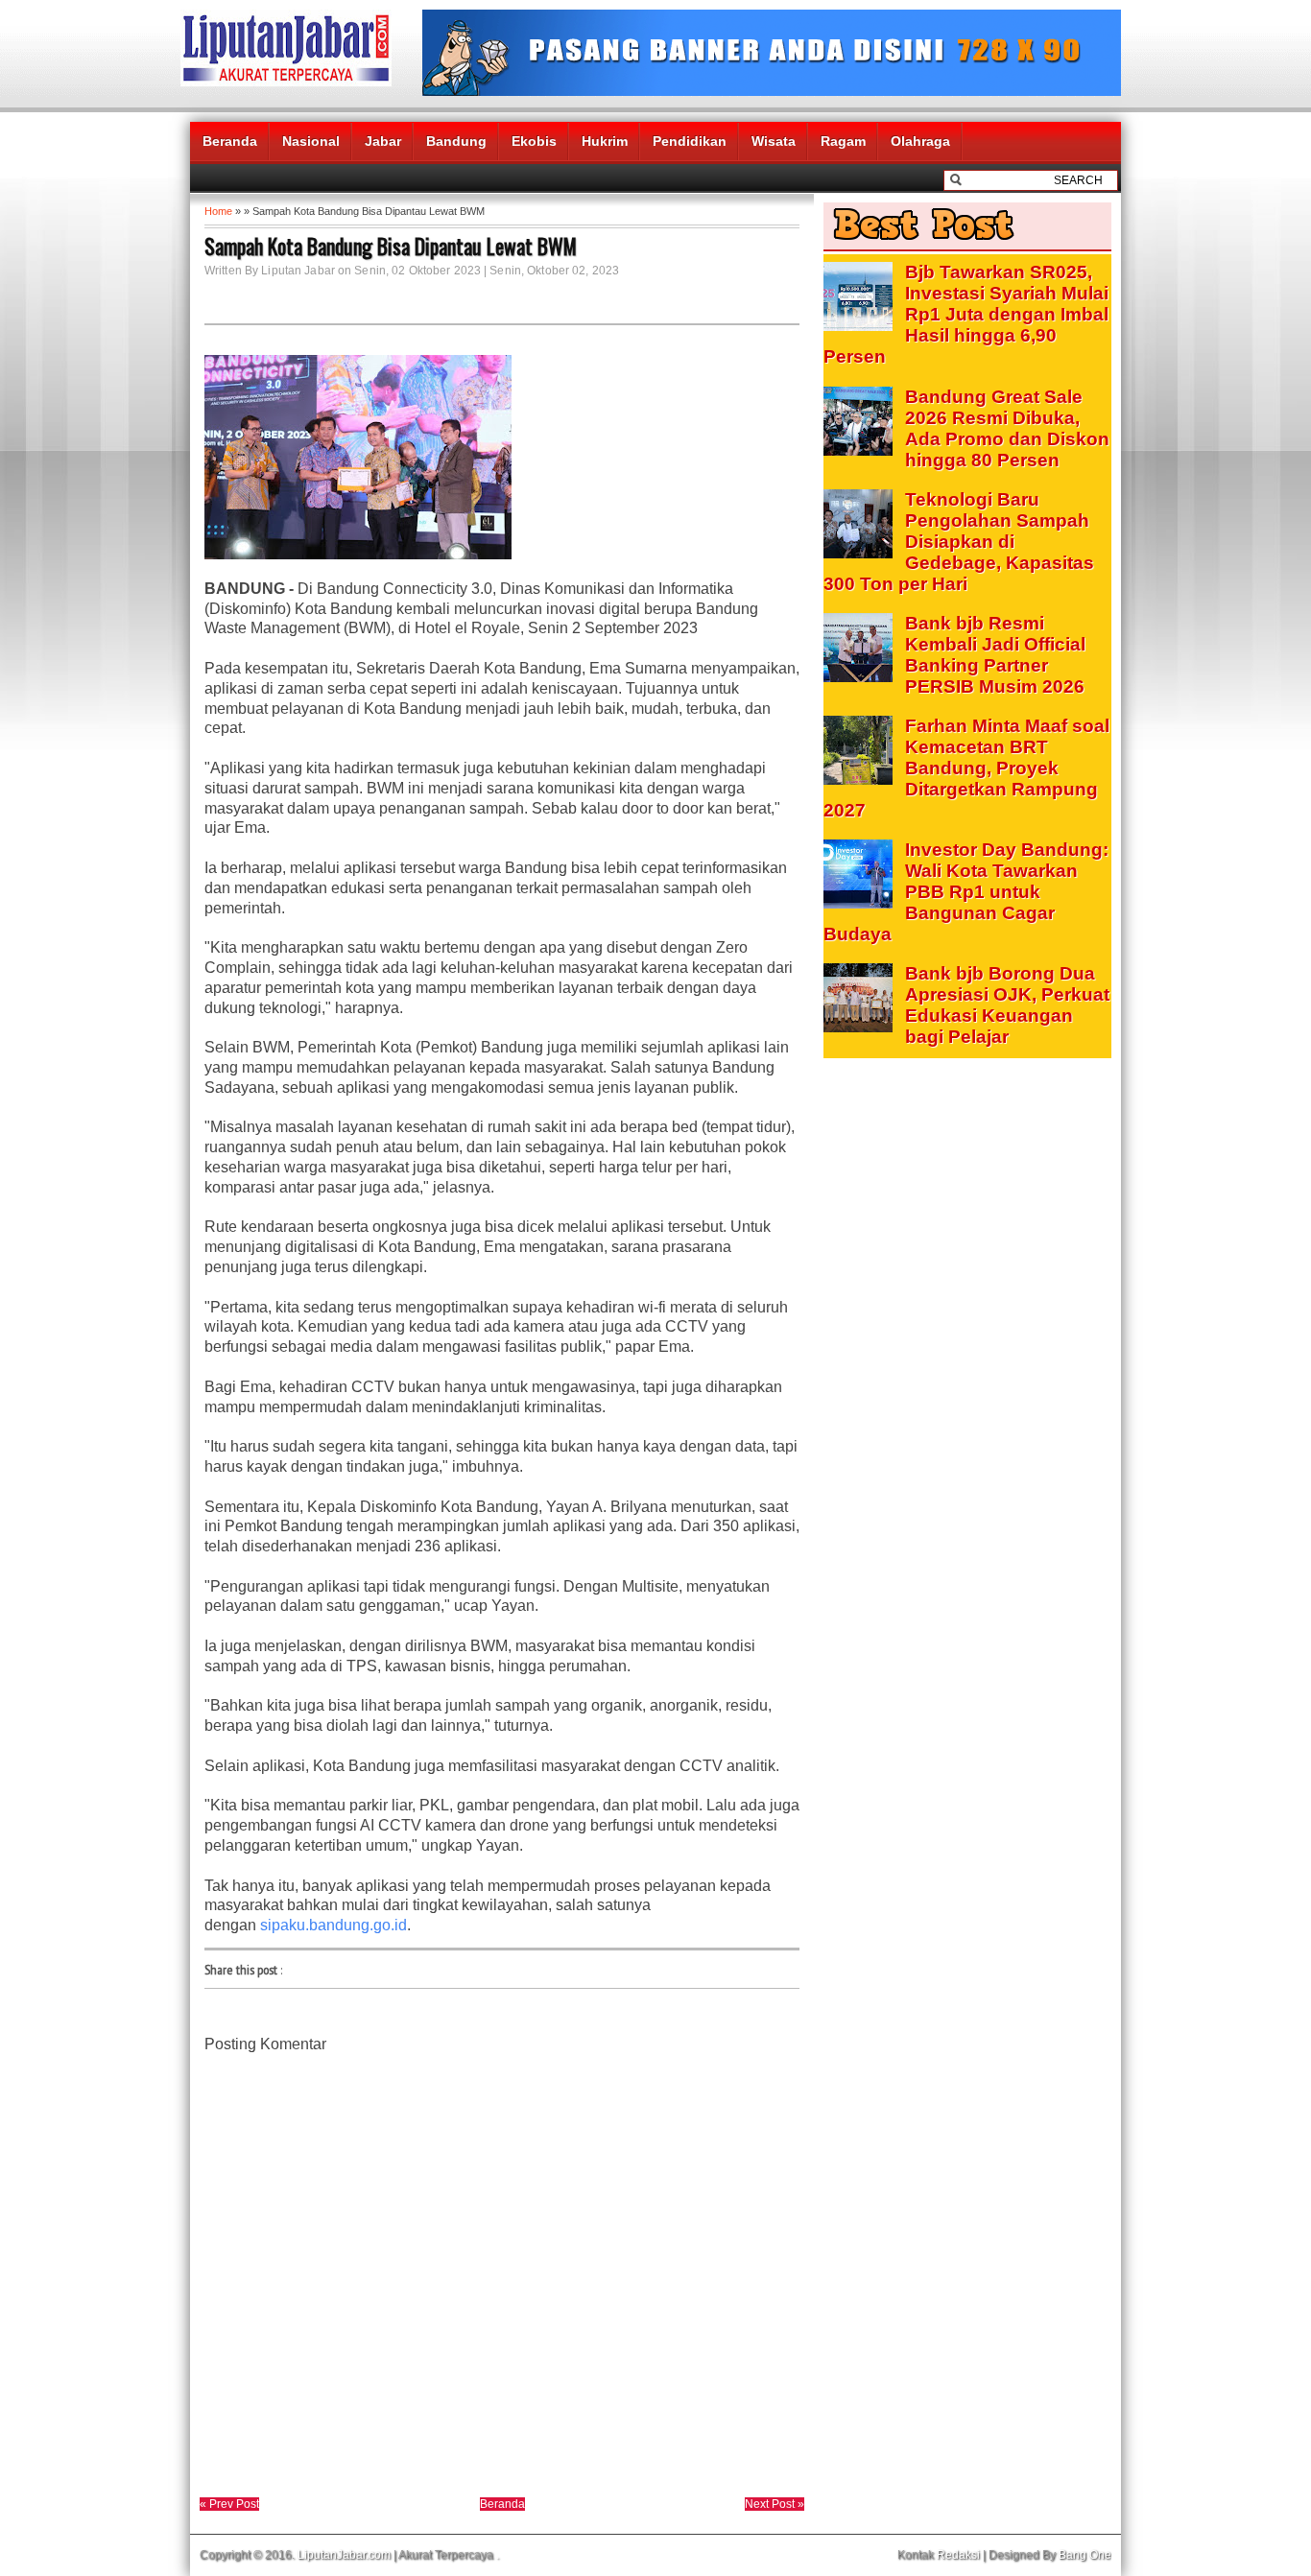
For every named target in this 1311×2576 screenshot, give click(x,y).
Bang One (1085, 2555)
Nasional (311, 141)
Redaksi (958, 2555)
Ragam (843, 141)
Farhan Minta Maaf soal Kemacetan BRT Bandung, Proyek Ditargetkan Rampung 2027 (966, 768)
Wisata (774, 141)
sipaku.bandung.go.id (334, 1925)
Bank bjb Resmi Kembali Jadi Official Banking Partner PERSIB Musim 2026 (995, 655)
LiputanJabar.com (344, 2555)
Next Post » (775, 2504)
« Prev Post (229, 2504)
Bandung (456, 141)
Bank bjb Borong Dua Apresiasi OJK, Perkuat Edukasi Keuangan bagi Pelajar (1007, 1005)
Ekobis (534, 141)
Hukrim (605, 141)
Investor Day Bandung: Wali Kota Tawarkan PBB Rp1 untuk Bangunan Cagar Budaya (966, 892)
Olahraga (920, 141)
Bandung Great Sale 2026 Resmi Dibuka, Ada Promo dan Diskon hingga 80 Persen (1007, 428)
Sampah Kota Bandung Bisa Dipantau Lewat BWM (391, 246)
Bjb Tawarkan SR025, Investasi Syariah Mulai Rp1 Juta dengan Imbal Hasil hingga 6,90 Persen (966, 314)
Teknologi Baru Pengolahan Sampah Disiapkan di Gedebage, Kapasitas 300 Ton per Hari (959, 542)
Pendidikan (690, 141)
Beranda (230, 141)
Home (218, 211)
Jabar (383, 141)
